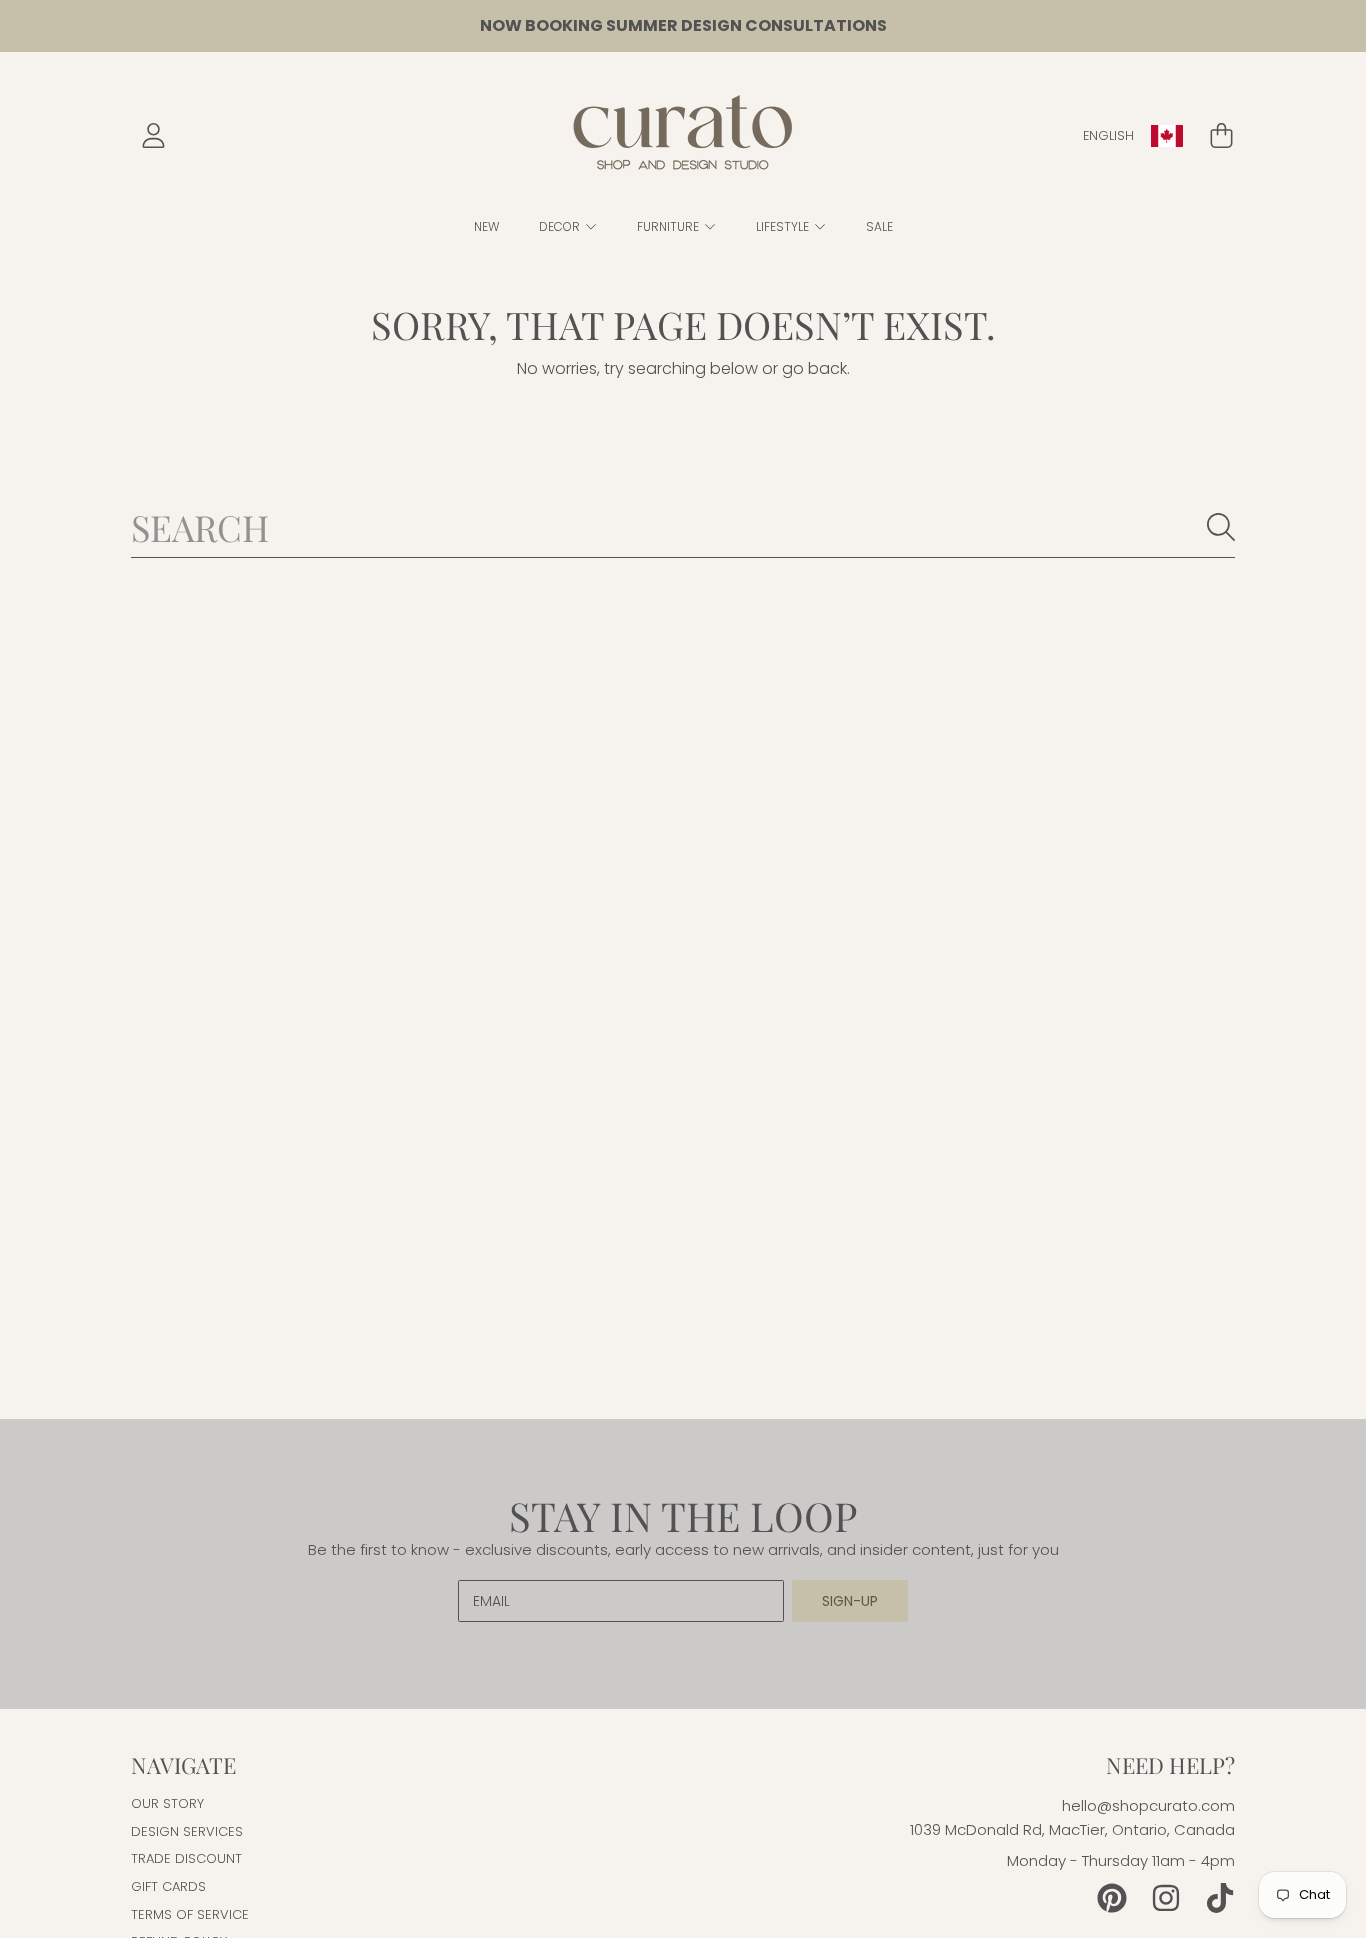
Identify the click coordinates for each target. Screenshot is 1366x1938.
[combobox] (683, 527)
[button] (1221, 136)
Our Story (167, 1803)
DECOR (561, 226)
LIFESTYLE (784, 226)
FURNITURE (669, 226)
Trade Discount (186, 1858)
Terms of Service (190, 1914)
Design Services (187, 1831)
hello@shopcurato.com (1148, 1805)
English (1108, 135)
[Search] (1221, 527)
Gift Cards (168, 1886)
